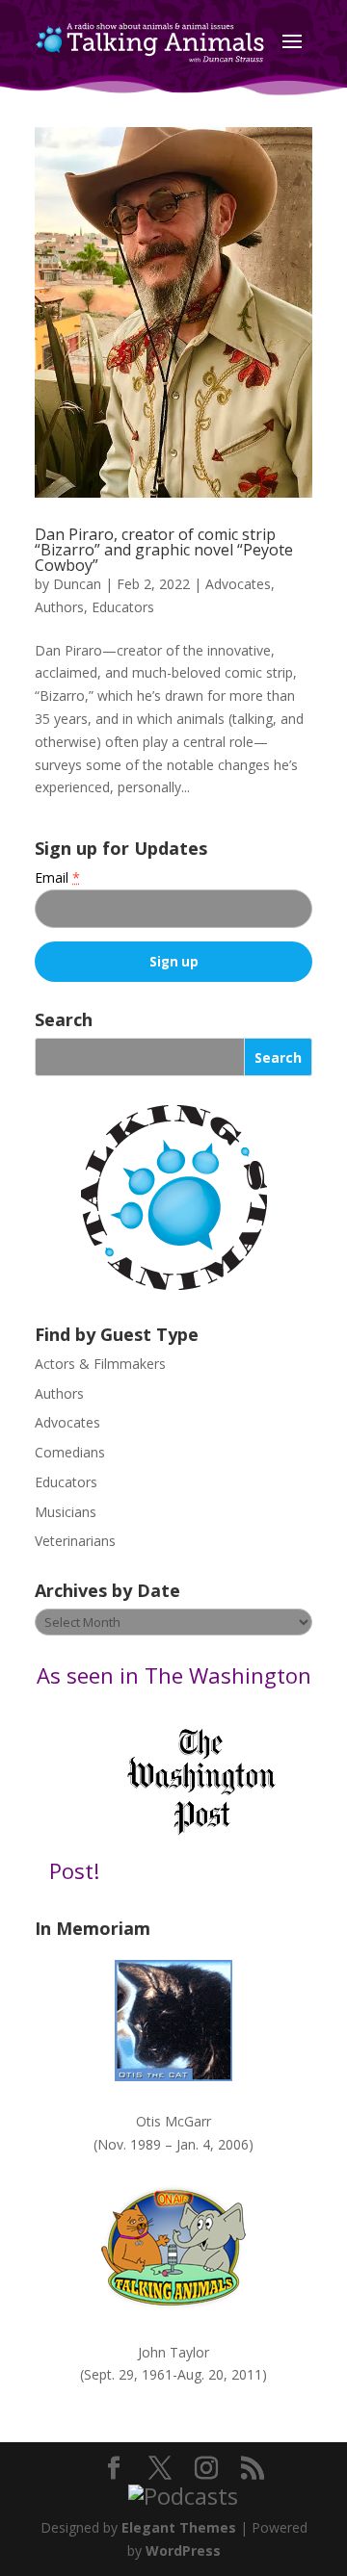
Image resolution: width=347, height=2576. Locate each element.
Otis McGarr (173, 2121)
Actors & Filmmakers (100, 1364)
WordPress (183, 2550)
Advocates (238, 584)
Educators (123, 607)
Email (57, 877)
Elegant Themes (179, 2527)
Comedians (70, 1452)
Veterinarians (75, 1541)
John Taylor (173, 2352)
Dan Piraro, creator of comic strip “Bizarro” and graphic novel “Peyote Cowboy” (164, 550)
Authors (59, 607)
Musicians (66, 1512)
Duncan (77, 584)
